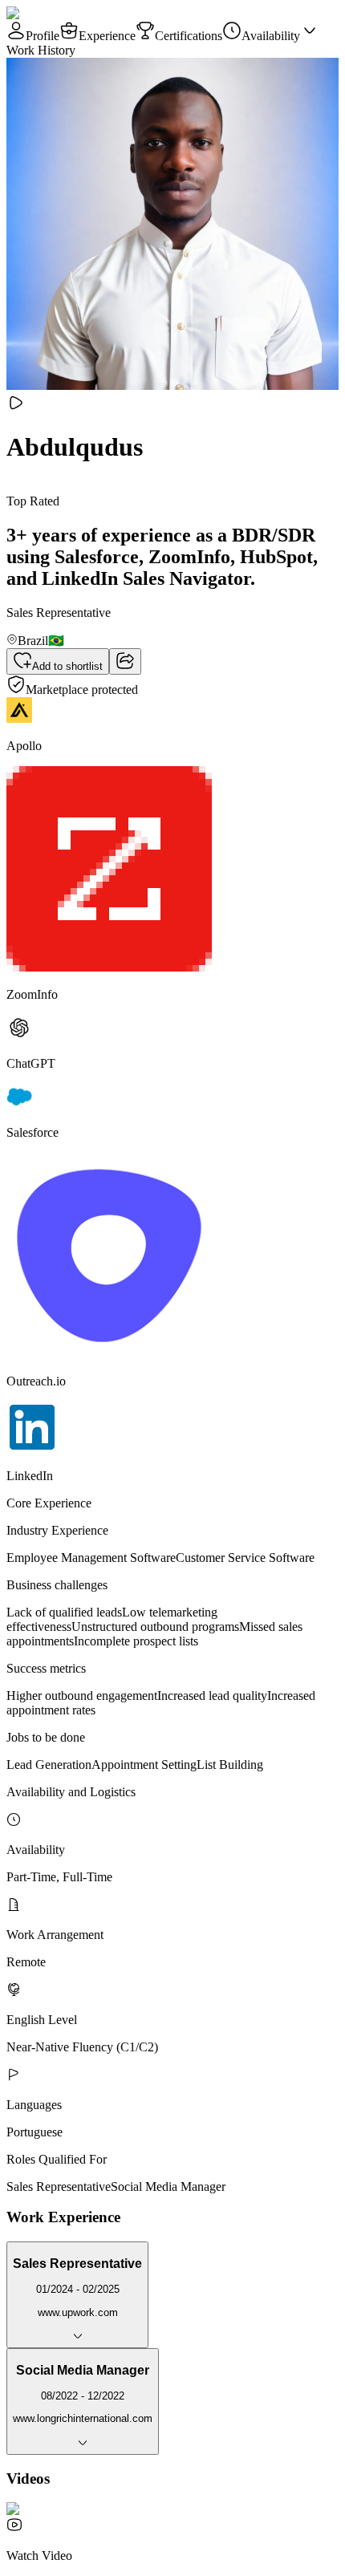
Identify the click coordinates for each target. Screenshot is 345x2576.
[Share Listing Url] (125, 661)
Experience (107, 36)
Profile (43, 36)
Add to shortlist (67, 666)
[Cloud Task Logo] (57, 13)
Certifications (189, 36)
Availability (271, 36)
